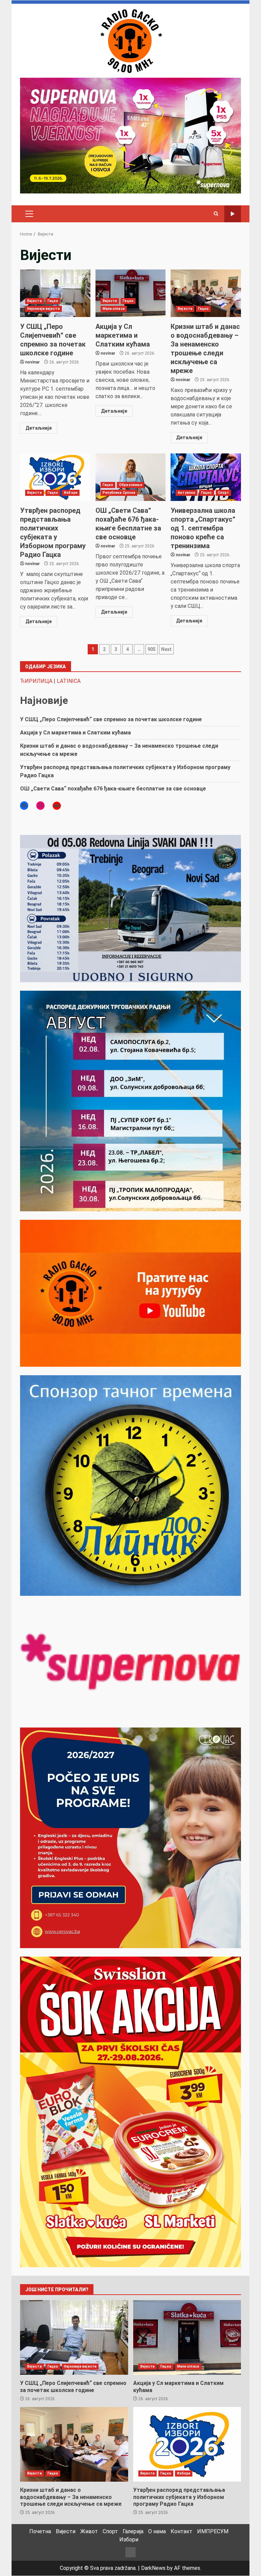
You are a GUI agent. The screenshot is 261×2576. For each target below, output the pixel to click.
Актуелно (187, 493)
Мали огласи (114, 309)
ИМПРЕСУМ (213, 2531)
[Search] (216, 214)
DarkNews (153, 2568)
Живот (89, 2531)
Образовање (131, 485)
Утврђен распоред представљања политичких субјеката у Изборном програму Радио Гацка (55, 477)
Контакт (181, 2531)
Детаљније (39, 428)
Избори (71, 493)
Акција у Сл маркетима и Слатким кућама (131, 293)
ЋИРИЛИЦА (36, 681)
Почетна (40, 2531)
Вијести (34, 301)
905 (152, 649)
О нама (157, 2531)
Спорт (224, 493)
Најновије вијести (43, 309)
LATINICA (69, 681)
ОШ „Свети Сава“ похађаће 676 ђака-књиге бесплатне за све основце (131, 477)
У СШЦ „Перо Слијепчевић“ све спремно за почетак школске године (55, 293)
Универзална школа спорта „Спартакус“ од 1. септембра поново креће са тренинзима (206, 477)
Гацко (53, 301)
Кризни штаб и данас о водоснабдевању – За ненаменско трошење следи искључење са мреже (206, 293)
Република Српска (119, 493)
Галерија (133, 2531)
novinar (32, 362)
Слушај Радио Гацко (233, 214)
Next (166, 649)
